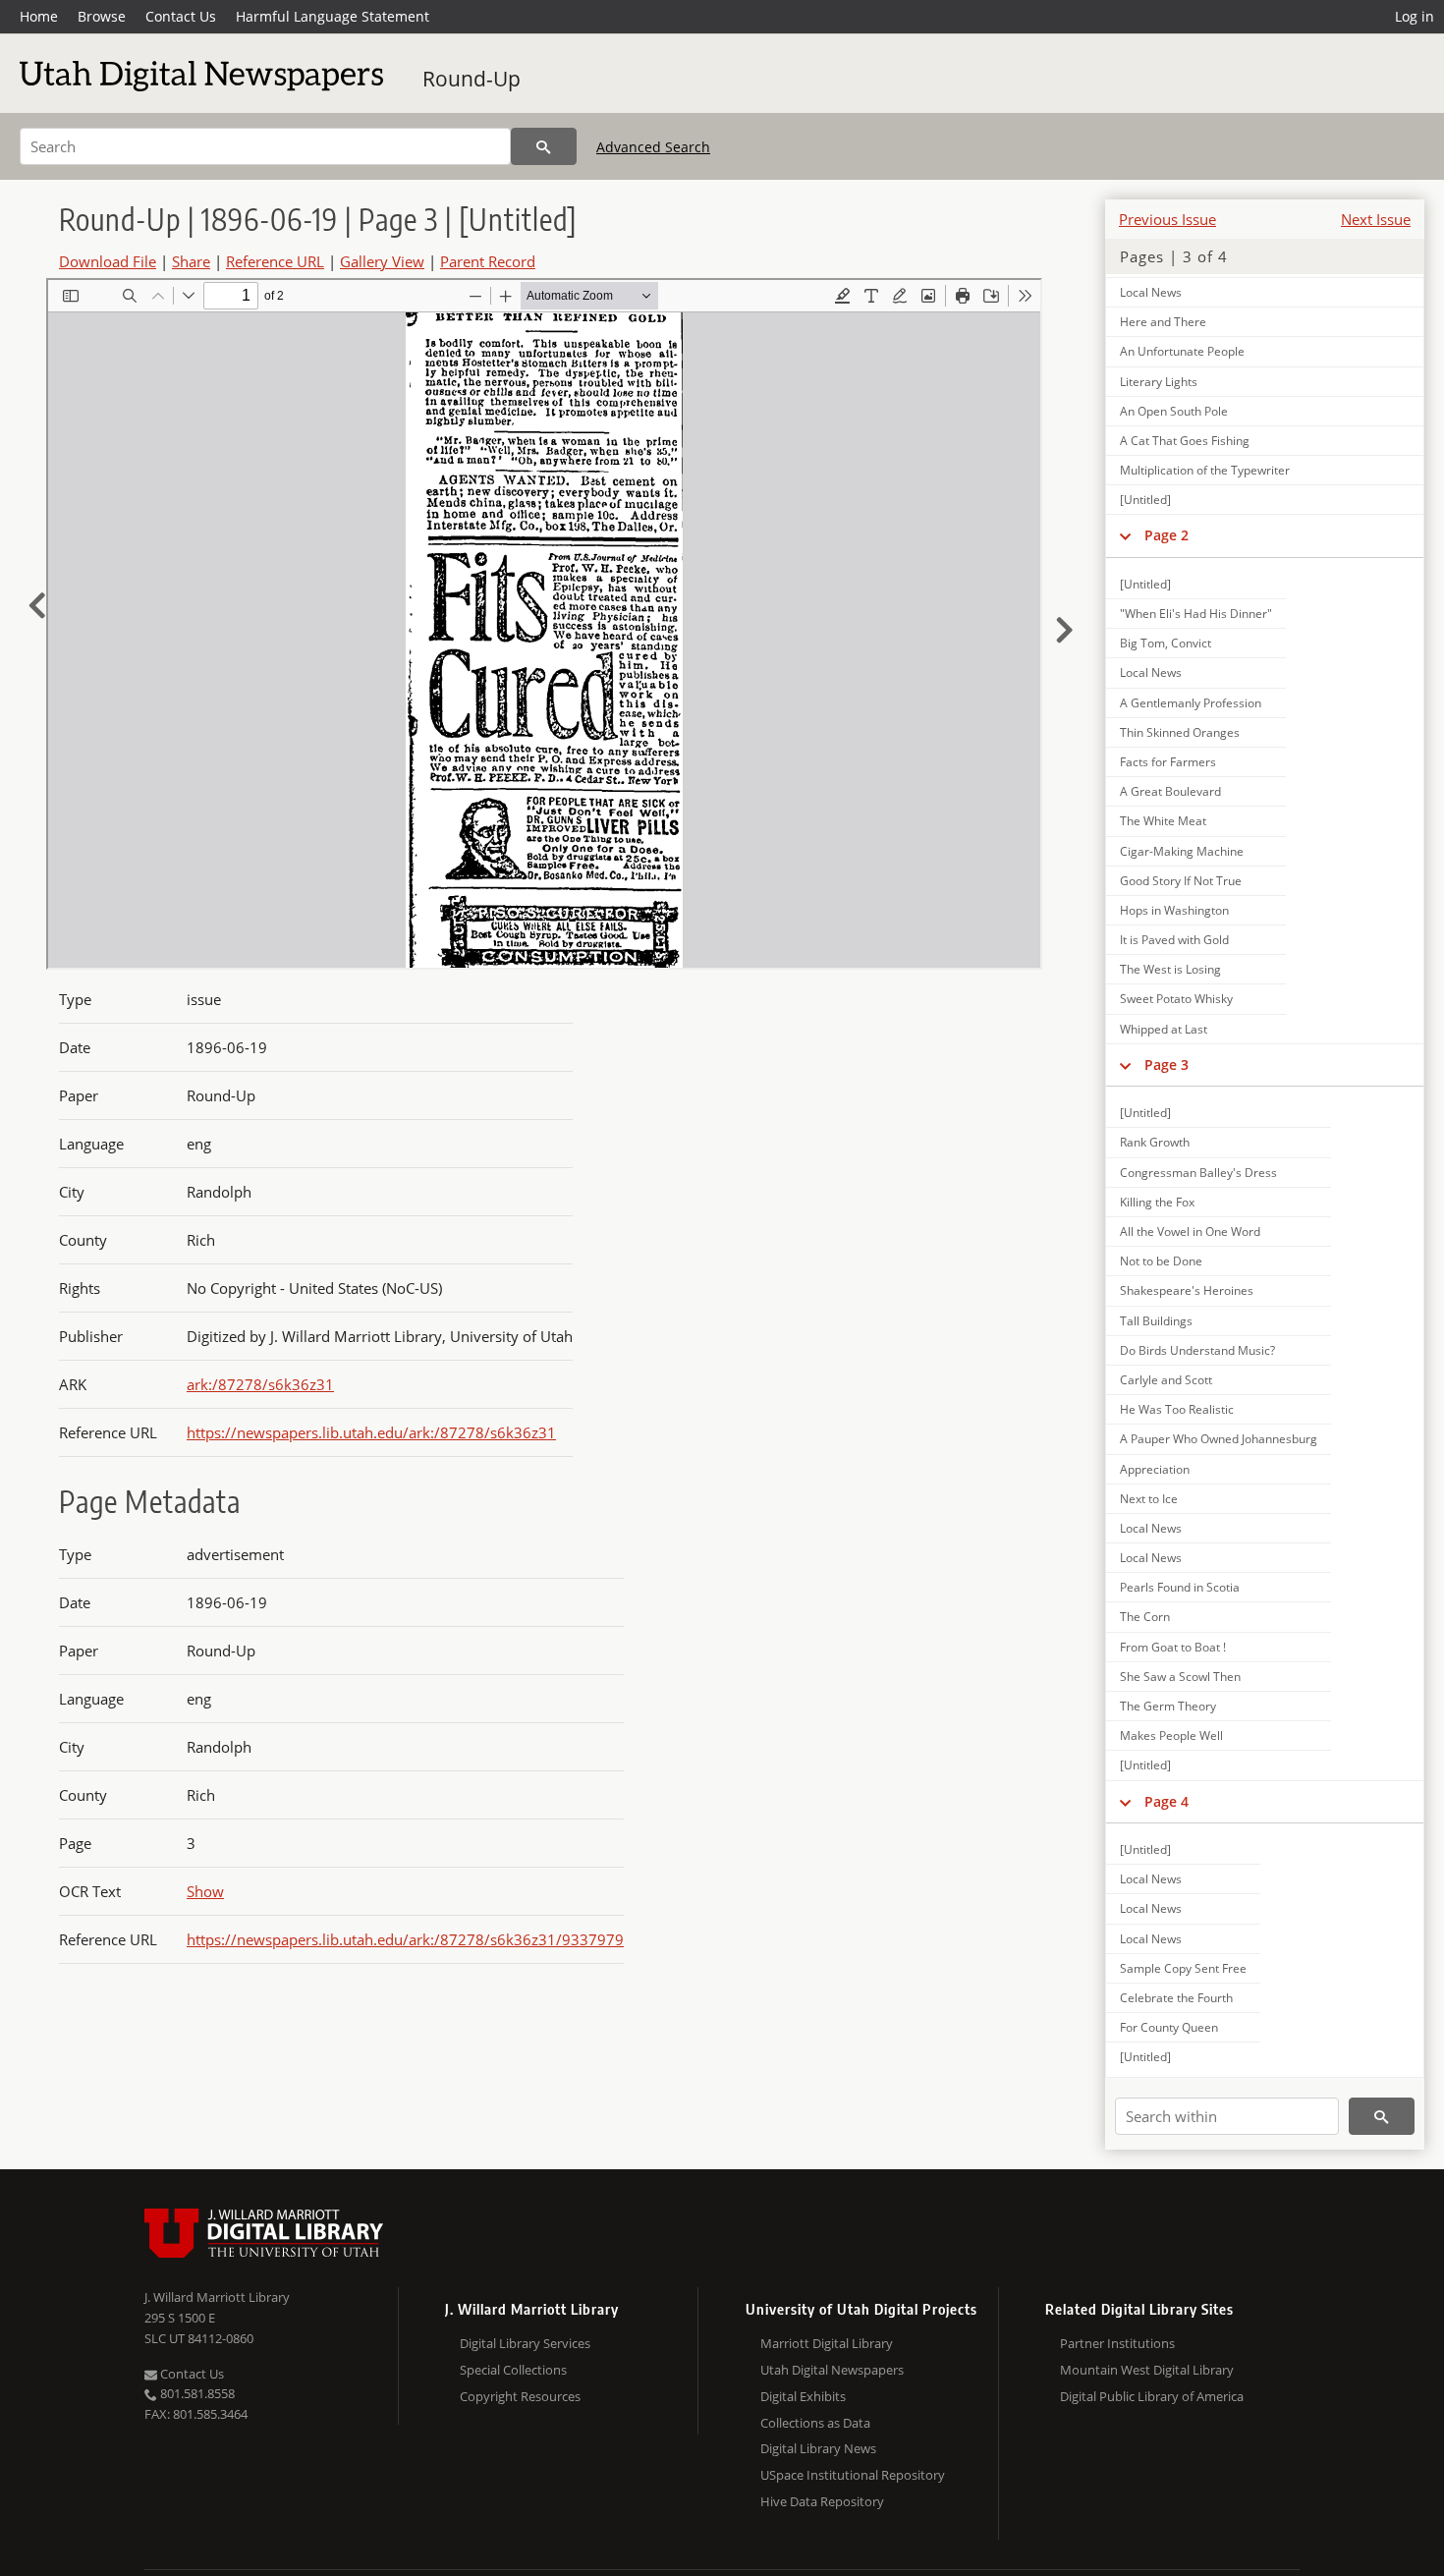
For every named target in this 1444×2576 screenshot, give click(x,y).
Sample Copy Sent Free (1183, 1968)
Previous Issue (1167, 219)
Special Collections (513, 2370)
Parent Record (488, 261)
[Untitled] (1145, 500)
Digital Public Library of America (1152, 2396)
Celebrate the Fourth (1176, 1998)
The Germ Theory (1168, 1706)
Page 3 (1166, 1064)
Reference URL (275, 261)
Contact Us (181, 16)
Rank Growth (1155, 1142)
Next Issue (1376, 219)
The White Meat (1163, 821)
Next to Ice (1149, 1499)
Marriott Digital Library (827, 2343)
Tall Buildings (1156, 1321)
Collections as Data (815, 2423)
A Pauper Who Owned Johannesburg (1219, 1439)
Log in (1415, 16)
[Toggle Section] (1125, 535)
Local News (1151, 292)
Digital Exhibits (803, 2396)
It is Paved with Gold (1174, 940)
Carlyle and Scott (1166, 1380)
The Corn (1145, 1617)
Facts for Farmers (1168, 762)
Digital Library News (818, 2448)
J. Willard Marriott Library (217, 2297)
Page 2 (1166, 535)
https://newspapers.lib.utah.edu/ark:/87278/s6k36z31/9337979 (405, 1939)
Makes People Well (1171, 1736)
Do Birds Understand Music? (1197, 1350)
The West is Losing (1170, 969)
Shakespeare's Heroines (1187, 1290)
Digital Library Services (525, 2343)
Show (205, 1891)
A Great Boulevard (1170, 791)
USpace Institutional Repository (853, 2475)
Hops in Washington (1174, 910)
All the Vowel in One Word (1190, 1232)
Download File (108, 261)
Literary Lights (1159, 382)
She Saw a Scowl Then (1180, 1677)
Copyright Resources (520, 2396)
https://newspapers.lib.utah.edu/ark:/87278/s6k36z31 (371, 1432)
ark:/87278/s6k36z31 (260, 1384)
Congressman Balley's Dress (1198, 1173)
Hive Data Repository (822, 2501)
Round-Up (472, 79)
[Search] (544, 146)
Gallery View (382, 261)
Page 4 (1166, 1801)
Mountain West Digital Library (1147, 2370)
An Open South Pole (1174, 411)
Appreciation (1155, 1469)
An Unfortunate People (1182, 351)
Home (39, 16)
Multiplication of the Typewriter (1205, 470)
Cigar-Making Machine (1182, 851)
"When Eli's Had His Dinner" (1196, 614)
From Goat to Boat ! (1173, 1647)
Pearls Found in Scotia (1180, 1587)
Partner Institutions (1117, 2343)
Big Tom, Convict (1166, 643)
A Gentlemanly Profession (1191, 703)
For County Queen (1169, 2027)
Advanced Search (653, 147)
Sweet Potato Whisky (1176, 999)
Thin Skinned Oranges (1180, 732)
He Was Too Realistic (1177, 1409)
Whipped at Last (1164, 1029)
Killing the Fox (1157, 1202)
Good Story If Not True (1181, 881)
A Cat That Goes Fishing (1185, 441)
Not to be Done (1161, 1261)
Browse (102, 16)
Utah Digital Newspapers (832, 2370)
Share (191, 261)
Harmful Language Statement (333, 16)
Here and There (1163, 322)
